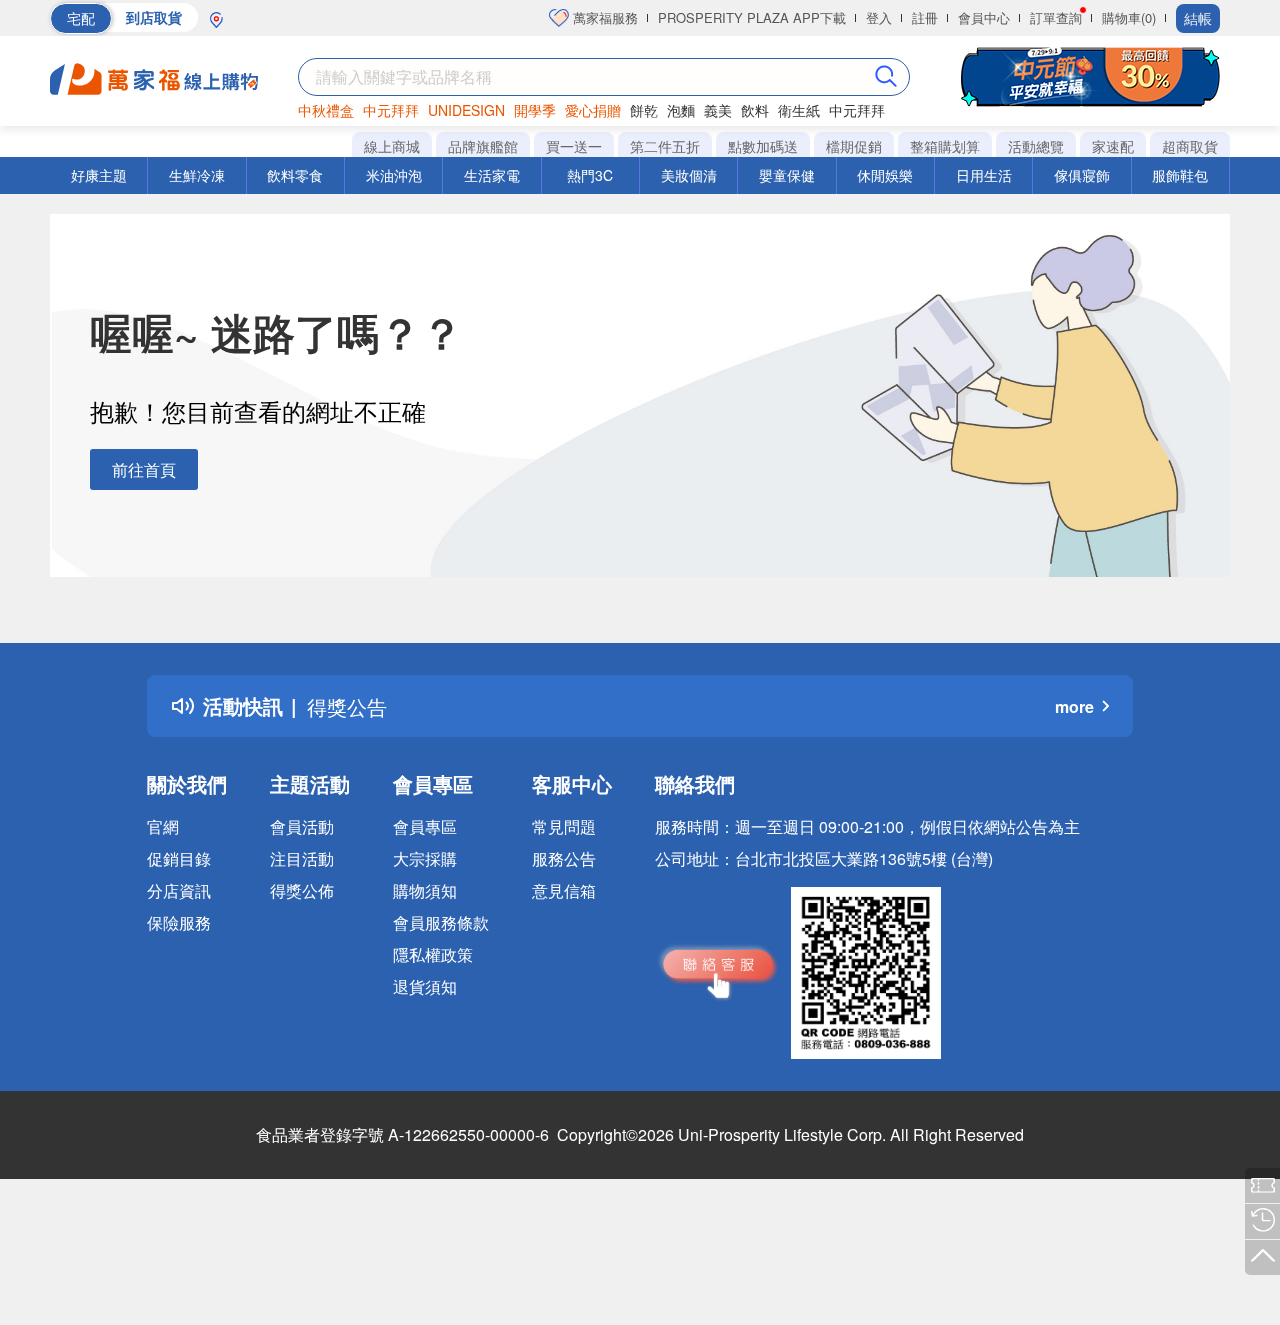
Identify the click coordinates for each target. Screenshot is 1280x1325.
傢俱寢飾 (1082, 175)
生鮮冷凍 (197, 175)
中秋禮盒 (326, 110)
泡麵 (681, 110)
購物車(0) (1129, 17)
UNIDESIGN (466, 110)
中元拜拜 (391, 110)
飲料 (755, 110)
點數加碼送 (763, 146)
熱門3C (590, 175)
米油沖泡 (394, 175)
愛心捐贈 (593, 110)
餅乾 (644, 110)
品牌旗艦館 (483, 146)
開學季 (535, 110)
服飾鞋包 (1180, 175)
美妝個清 (689, 175)
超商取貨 (1190, 146)
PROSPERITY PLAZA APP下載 (752, 17)
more (1074, 706)
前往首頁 (144, 469)
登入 (879, 17)
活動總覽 (1036, 146)
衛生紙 (799, 110)
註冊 (925, 17)
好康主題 (99, 175)
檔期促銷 (854, 146)
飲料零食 (295, 175)
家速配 (1113, 146)
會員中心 (984, 17)
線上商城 (392, 146)
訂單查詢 (1056, 17)
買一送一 (574, 146)
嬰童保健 (787, 175)
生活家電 (492, 175)
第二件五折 (665, 146)
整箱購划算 (945, 146)
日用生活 (984, 175)
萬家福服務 (603, 17)
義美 (718, 110)
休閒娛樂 (885, 175)
